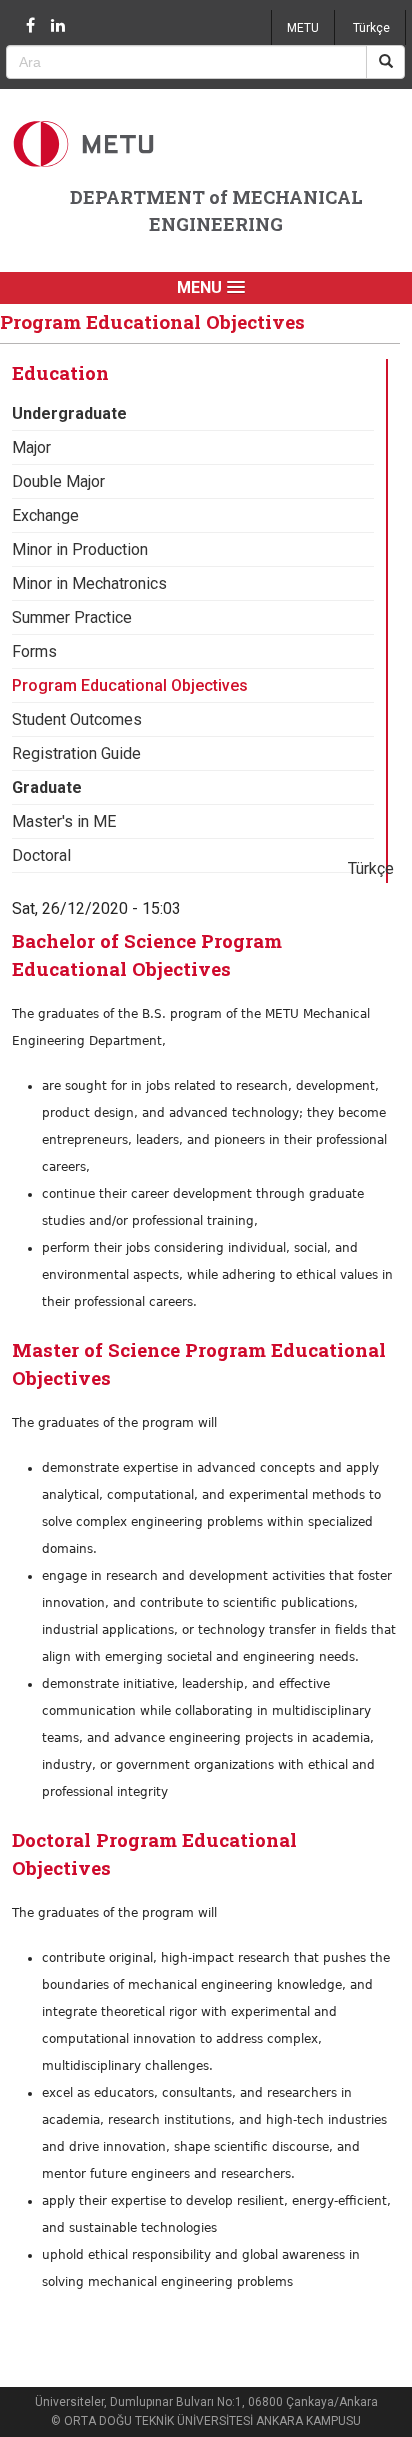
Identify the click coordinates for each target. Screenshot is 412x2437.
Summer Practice (72, 617)
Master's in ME (64, 821)
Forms (34, 651)
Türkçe (371, 28)
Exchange (45, 515)
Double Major (58, 481)
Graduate (47, 787)
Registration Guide (76, 753)
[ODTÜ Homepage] (86, 143)
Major (31, 447)
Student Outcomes (77, 719)
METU (303, 28)
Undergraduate (69, 413)
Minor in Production (80, 549)
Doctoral (41, 855)
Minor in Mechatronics (89, 583)
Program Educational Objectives (130, 685)
